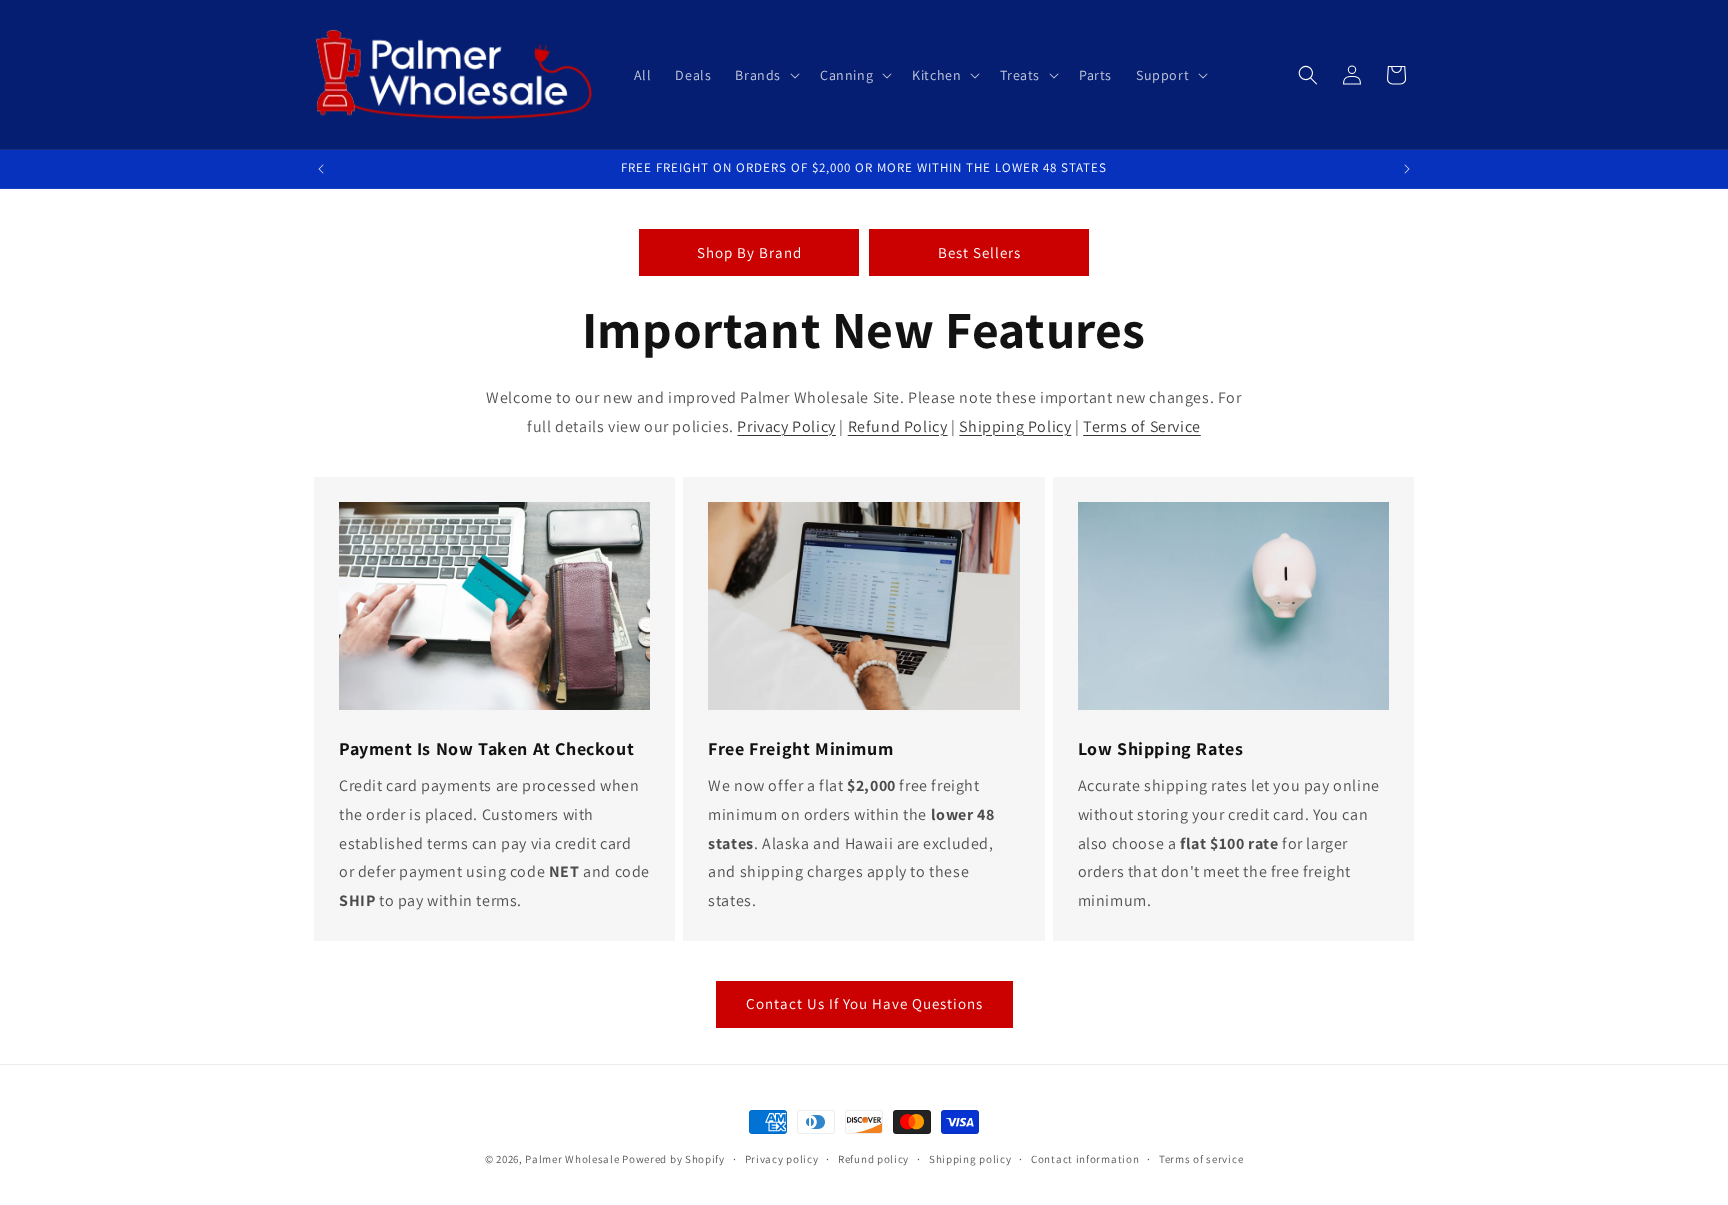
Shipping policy (970, 1159)
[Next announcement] (1407, 169)
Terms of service (1201, 1159)
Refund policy (873, 1159)
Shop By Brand (749, 252)
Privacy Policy (786, 426)
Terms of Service (1142, 426)
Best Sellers (979, 252)
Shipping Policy (1015, 426)
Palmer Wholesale (572, 1159)
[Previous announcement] (321, 169)
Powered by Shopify (673, 1159)
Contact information (1085, 1159)
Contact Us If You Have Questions (864, 1003)
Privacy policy (782, 1159)
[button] (765, 75)
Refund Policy (898, 426)
